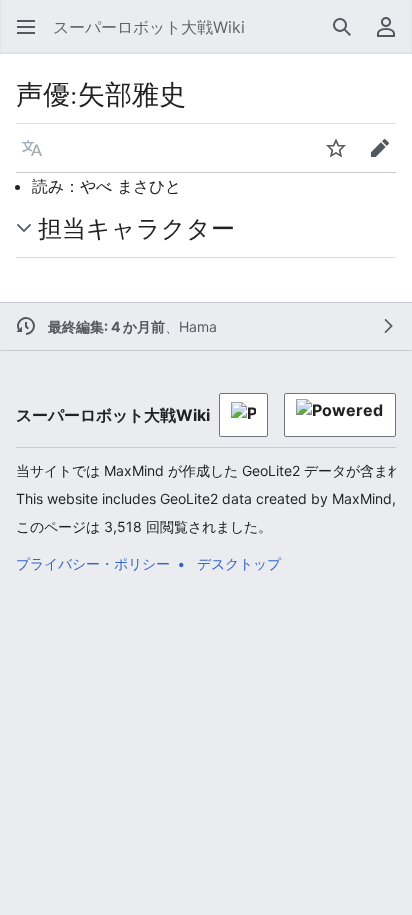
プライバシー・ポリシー (93, 563)
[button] (26, 27)
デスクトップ (239, 563)
